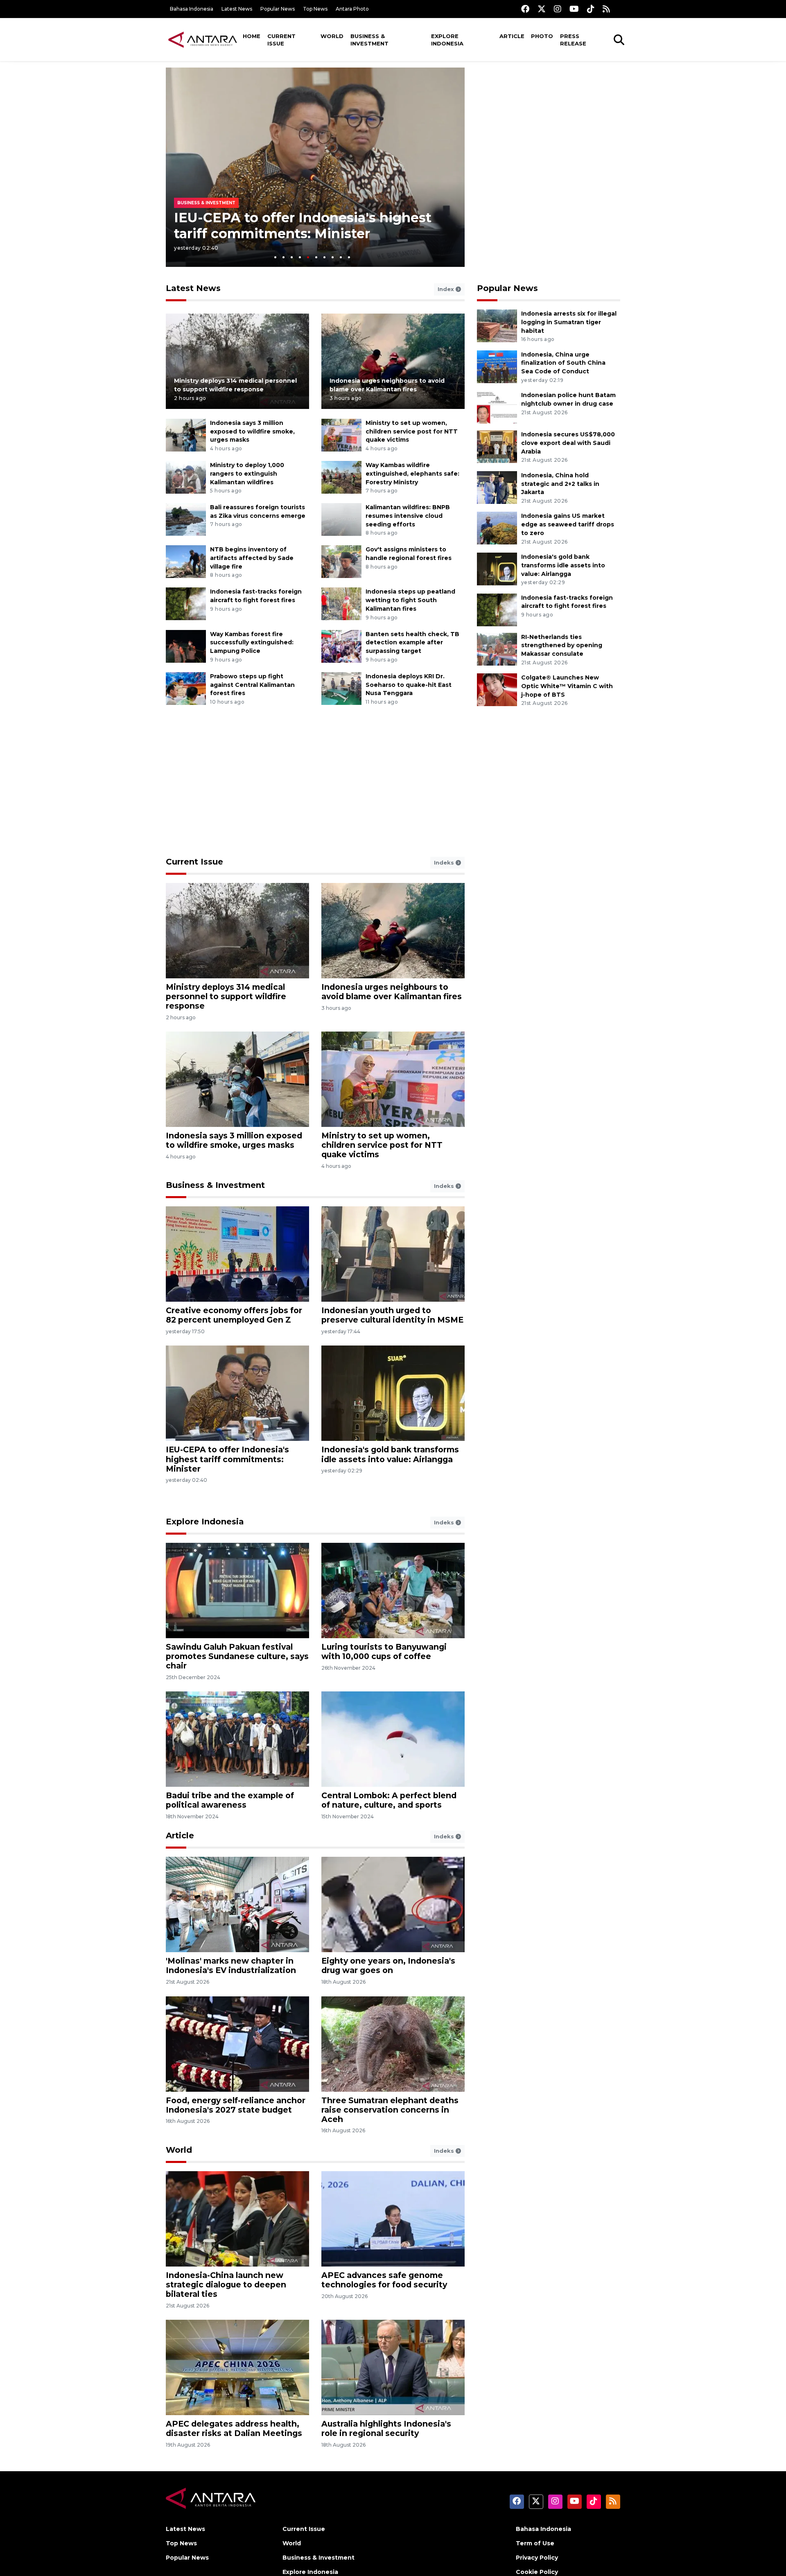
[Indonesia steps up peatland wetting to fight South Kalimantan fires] (341, 604)
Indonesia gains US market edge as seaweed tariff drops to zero (568, 524)
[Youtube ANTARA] (574, 9)
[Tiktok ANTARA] (591, 9)
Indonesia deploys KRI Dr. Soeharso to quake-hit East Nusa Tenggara (409, 685)
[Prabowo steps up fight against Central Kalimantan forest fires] (186, 688)
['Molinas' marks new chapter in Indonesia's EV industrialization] (237, 1904)
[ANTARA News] (203, 39)
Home (252, 36)
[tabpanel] (315, 167)
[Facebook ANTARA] (525, 9)
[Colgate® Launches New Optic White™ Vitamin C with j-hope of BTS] (497, 689)
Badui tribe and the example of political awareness (230, 1800)
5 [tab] (308, 257)
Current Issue (281, 40)
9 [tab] (341, 257)
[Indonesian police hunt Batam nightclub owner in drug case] (497, 407)
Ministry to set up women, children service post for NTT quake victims (412, 431)
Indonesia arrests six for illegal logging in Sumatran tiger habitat (569, 322)
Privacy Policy (537, 2558)
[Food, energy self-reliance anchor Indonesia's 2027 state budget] (237, 2043)
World (332, 36)
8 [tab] (333, 257)
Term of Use (535, 2543)
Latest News (237, 9)
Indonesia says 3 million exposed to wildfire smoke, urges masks (252, 431)
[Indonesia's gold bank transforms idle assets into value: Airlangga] (497, 568)
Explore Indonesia (447, 40)
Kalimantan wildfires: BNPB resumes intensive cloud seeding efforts (408, 516)
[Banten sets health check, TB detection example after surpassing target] (341, 646)
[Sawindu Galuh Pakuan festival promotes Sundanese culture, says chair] (237, 1590)
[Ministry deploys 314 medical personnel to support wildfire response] (237, 361)
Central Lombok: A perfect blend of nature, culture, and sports (389, 1800)
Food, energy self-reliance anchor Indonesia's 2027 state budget (236, 2105)
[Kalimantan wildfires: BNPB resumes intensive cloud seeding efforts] (341, 519)
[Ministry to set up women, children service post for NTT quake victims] (341, 435)
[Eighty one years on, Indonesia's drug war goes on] (393, 1904)
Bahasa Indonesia (192, 9)
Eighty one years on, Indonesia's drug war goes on (388, 1965)
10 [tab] (349, 257)
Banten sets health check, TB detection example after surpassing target (412, 643)
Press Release (573, 40)
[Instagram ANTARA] (558, 9)
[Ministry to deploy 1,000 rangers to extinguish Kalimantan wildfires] (186, 477)
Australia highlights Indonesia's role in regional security (386, 2428)
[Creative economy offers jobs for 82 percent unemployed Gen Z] (237, 1254)
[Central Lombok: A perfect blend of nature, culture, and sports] (393, 1739)
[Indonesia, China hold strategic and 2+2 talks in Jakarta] (497, 487)
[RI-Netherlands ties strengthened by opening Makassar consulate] (497, 649)
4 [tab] (300, 257)
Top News (315, 9)
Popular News (278, 9)
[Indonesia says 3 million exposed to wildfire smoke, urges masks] (186, 435)
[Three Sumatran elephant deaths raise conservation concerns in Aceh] (393, 2043)
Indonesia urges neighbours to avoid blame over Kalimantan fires (392, 992)
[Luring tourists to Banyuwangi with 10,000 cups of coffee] (393, 1590)
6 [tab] (316, 257)
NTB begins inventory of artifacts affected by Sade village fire (252, 558)
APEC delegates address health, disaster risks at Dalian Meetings (234, 2428)
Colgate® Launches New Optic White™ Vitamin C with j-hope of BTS (567, 686)
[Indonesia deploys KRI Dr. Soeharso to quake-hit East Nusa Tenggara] (341, 688)
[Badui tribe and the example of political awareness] (237, 1739)
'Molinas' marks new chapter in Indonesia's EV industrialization (231, 1965)
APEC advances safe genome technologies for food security (384, 2280)
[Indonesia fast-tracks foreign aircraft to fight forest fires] (186, 604)
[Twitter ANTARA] (542, 9)
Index (447, 289)
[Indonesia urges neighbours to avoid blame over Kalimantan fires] (393, 361)
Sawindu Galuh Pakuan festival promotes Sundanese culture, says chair (237, 1656)
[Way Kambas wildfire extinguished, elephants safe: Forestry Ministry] (341, 477)
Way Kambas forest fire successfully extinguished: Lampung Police (252, 643)
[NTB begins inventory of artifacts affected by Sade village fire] (186, 561)
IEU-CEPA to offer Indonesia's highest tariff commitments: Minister (227, 1459)
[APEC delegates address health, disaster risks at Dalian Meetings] (237, 2367)
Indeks (445, 862)
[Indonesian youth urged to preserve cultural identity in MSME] (393, 1254)
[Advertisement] (549, 125)
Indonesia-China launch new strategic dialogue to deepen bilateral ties (226, 2285)
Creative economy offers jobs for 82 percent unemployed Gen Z (234, 1315)
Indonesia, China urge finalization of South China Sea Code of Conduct (563, 363)
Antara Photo (352, 9)
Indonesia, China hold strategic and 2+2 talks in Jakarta (560, 484)
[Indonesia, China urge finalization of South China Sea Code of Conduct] (497, 366)
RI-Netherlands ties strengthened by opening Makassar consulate (562, 646)
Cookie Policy (537, 2572)
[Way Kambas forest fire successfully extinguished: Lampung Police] (186, 646)
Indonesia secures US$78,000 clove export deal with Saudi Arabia (568, 443)
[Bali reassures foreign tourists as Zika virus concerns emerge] (186, 519)
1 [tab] (275, 257)
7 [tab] (324, 257)
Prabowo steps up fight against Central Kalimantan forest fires (252, 685)
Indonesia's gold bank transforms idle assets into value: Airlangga (302, 225)
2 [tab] (283, 257)
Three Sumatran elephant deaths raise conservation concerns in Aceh (390, 2110)
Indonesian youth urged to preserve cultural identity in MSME (392, 1315)
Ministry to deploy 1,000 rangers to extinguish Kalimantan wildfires (247, 474)
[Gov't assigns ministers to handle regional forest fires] (341, 561)
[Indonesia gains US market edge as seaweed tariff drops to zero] (497, 528)
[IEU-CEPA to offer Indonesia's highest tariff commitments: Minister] (237, 1393)
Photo (542, 36)
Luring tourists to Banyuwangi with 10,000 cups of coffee (384, 1651)
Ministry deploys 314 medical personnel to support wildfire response (226, 996)
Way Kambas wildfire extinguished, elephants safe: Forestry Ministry (412, 474)
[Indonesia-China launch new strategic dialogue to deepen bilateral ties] (237, 2218)
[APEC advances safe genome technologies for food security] (393, 2218)
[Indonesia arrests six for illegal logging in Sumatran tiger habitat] (497, 325)
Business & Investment (369, 40)
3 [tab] (292, 257)
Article (512, 36)
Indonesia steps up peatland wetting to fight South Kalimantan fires (410, 600)
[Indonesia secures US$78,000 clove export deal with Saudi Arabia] (497, 446)
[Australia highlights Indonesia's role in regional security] (393, 2367)
